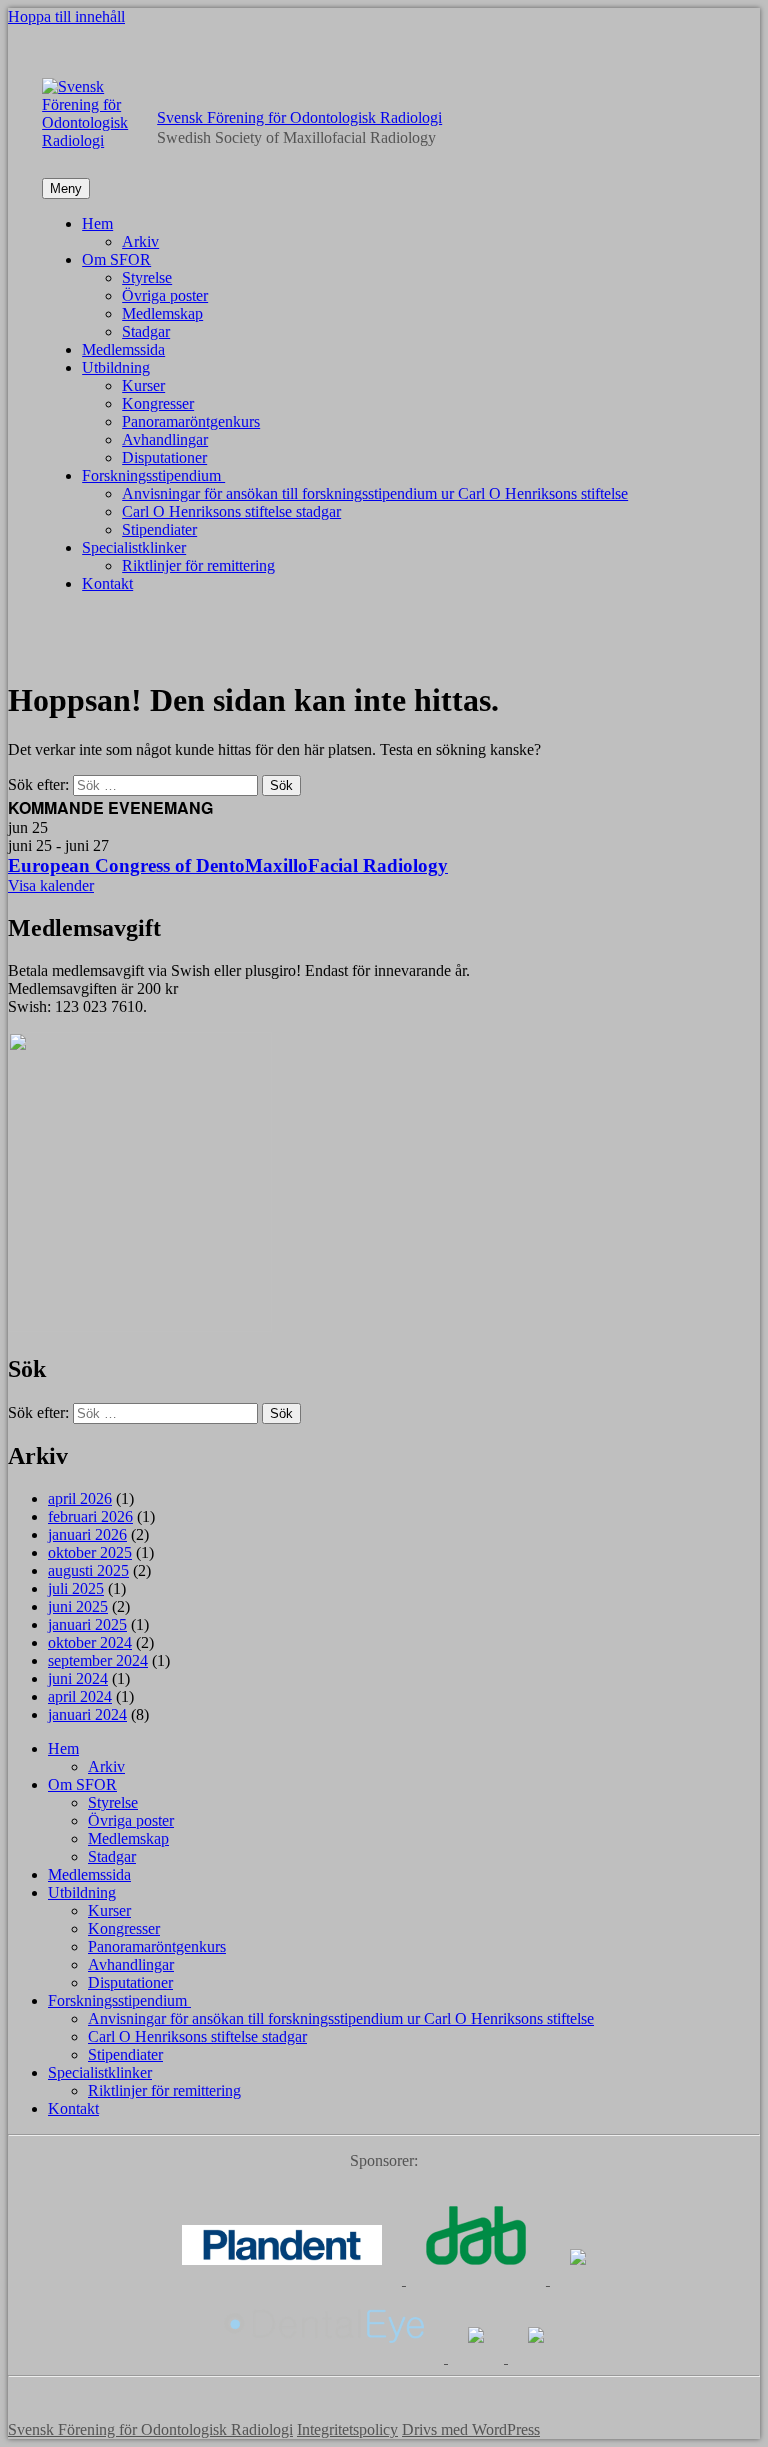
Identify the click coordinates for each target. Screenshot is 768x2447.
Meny (66, 188)
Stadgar (146, 331)
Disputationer (164, 457)
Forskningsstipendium (153, 475)
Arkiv (140, 241)
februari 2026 (90, 1516)
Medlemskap (162, 313)
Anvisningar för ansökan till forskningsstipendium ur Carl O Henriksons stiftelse (375, 493)
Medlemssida (123, 349)
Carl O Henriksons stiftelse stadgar (231, 511)
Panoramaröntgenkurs (191, 421)
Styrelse (147, 277)
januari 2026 (87, 1534)
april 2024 (80, 1696)
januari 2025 (87, 1624)
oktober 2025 (90, 1552)
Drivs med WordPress (471, 2429)
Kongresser (158, 403)
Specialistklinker (134, 547)
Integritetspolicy (347, 2429)
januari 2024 (87, 1714)
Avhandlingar (165, 439)
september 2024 (98, 1660)
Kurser (143, 385)
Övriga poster (165, 295)
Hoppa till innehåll (66, 16)
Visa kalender (51, 885)
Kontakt (107, 583)
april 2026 (80, 1498)
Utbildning (116, 367)
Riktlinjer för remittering (198, 565)
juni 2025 (78, 1606)
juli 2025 (76, 1588)
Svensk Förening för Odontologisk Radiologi (299, 117)
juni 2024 (78, 1678)
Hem (97, 223)
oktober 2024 (90, 1642)
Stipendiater (159, 529)
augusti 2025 (88, 1570)
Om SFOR (116, 259)
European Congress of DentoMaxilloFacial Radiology (228, 865)
